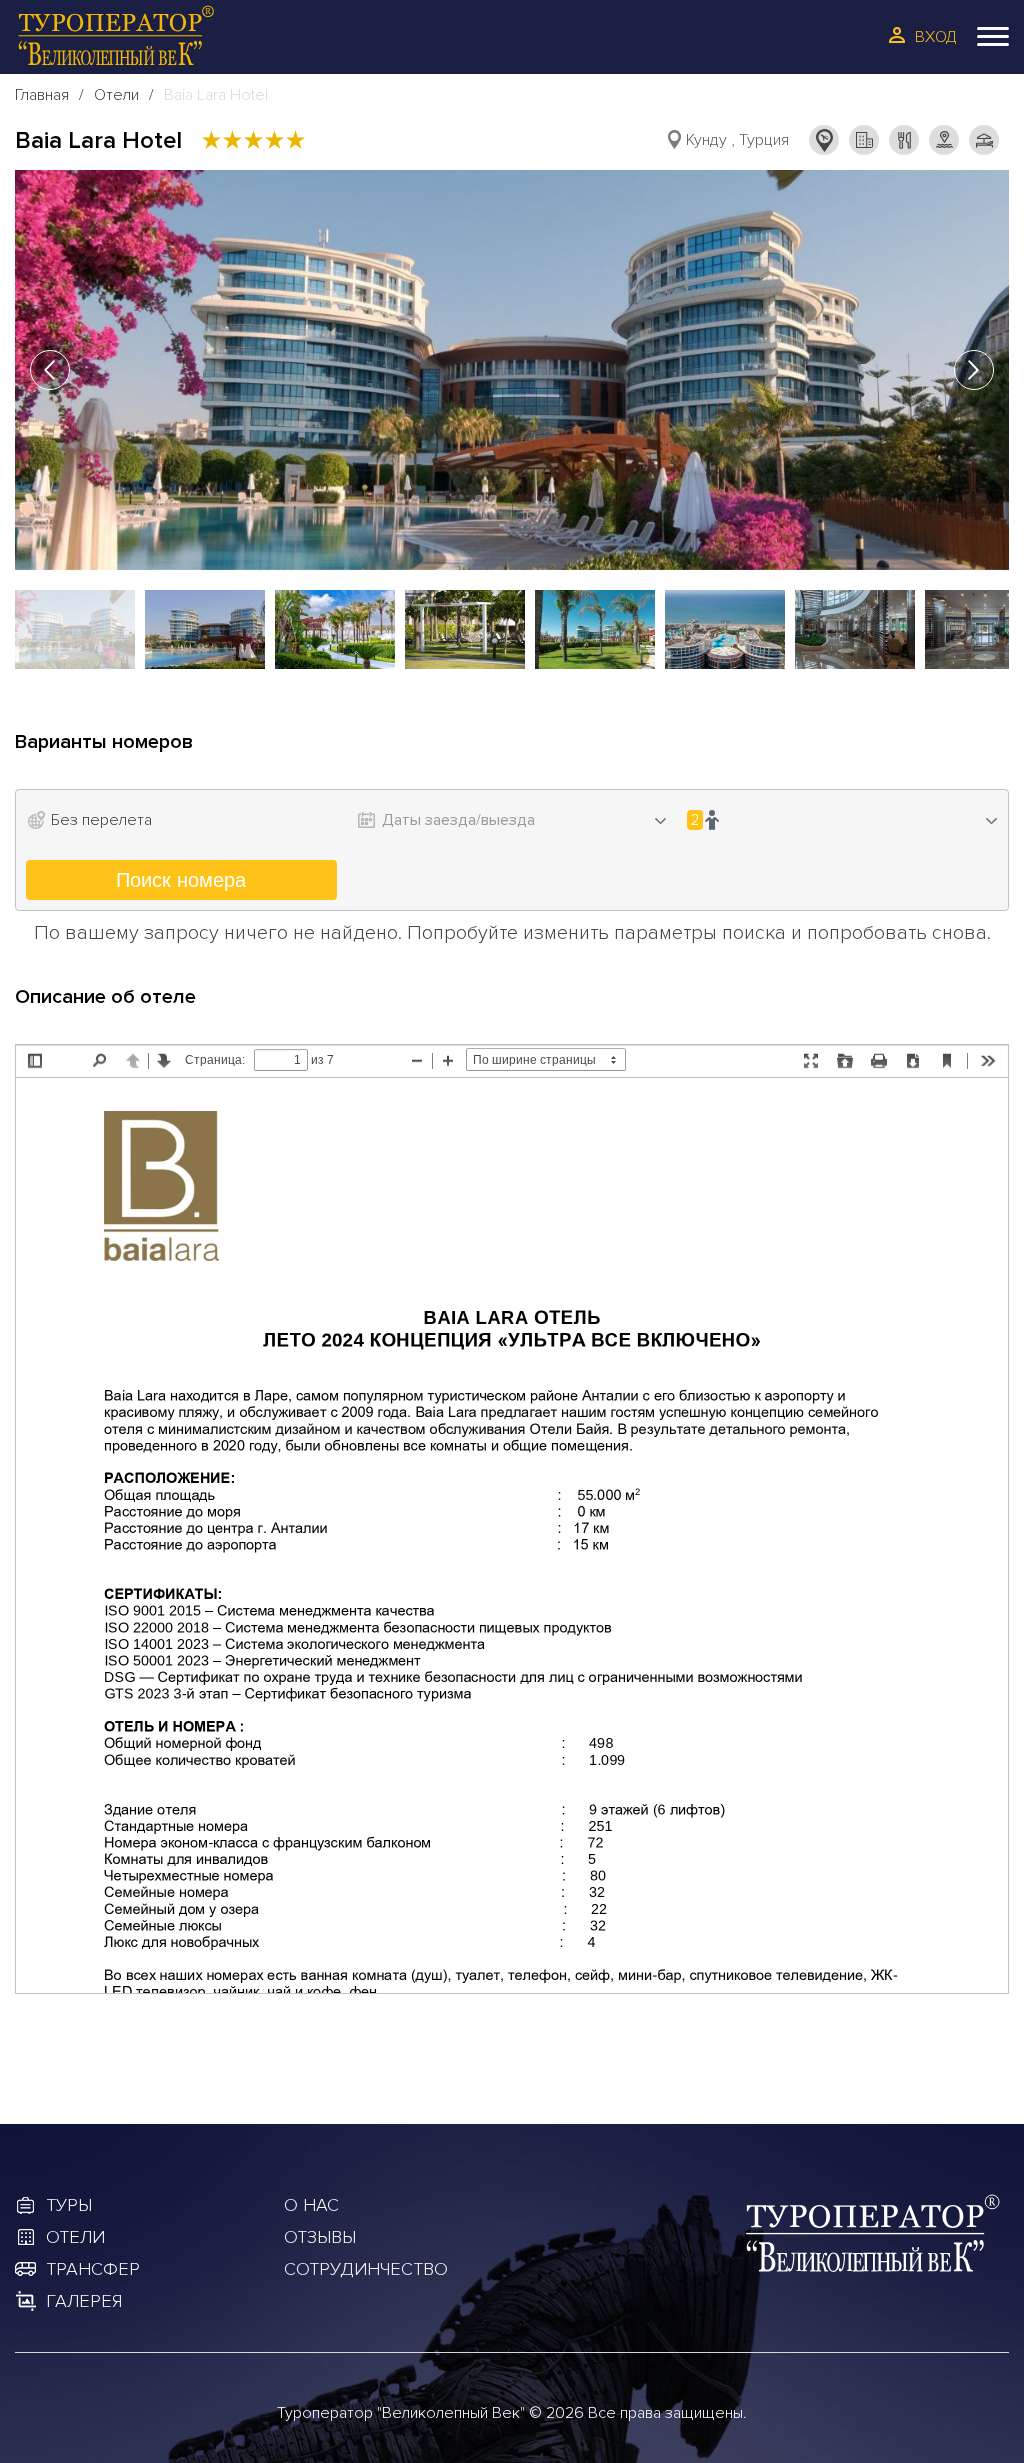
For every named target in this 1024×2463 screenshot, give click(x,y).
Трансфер (93, 2269)
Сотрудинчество (366, 2269)
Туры (69, 2205)
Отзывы (320, 2237)
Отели (116, 95)
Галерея (84, 2301)
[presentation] (50, 370)
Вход (936, 37)
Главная (42, 95)
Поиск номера (181, 880)
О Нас (311, 2205)
